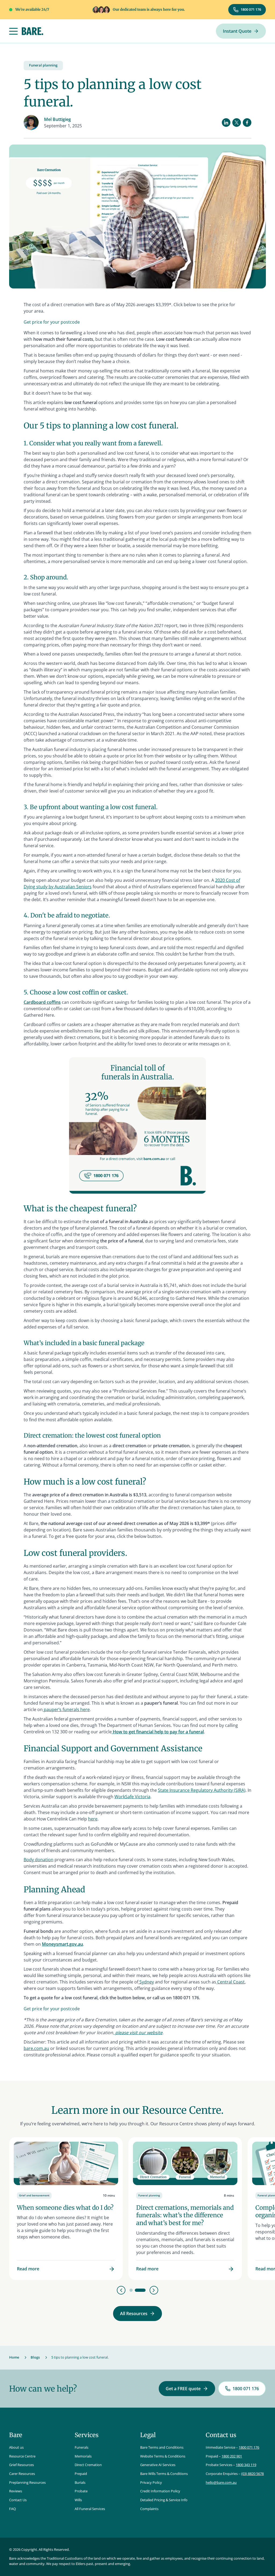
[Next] (154, 2290)
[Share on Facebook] (247, 123)
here (93, 1819)
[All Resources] (137, 2314)
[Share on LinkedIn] (226, 123)
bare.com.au (36, 2048)
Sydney (146, 1982)
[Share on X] (237, 123)
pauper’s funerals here (66, 1709)
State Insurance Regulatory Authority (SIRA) (202, 1790)
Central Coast (230, 1982)
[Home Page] (32, 31)
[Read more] (66, 2209)
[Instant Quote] (241, 31)
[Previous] (121, 2290)
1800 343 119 (246, 2465)
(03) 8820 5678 (252, 2474)
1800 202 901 (232, 2456)
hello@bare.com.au (221, 2482)
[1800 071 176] (247, 10)
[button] (13, 31)
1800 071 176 (249, 2447)
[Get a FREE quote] (187, 2389)
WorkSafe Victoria (132, 1797)
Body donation (39, 1860)
